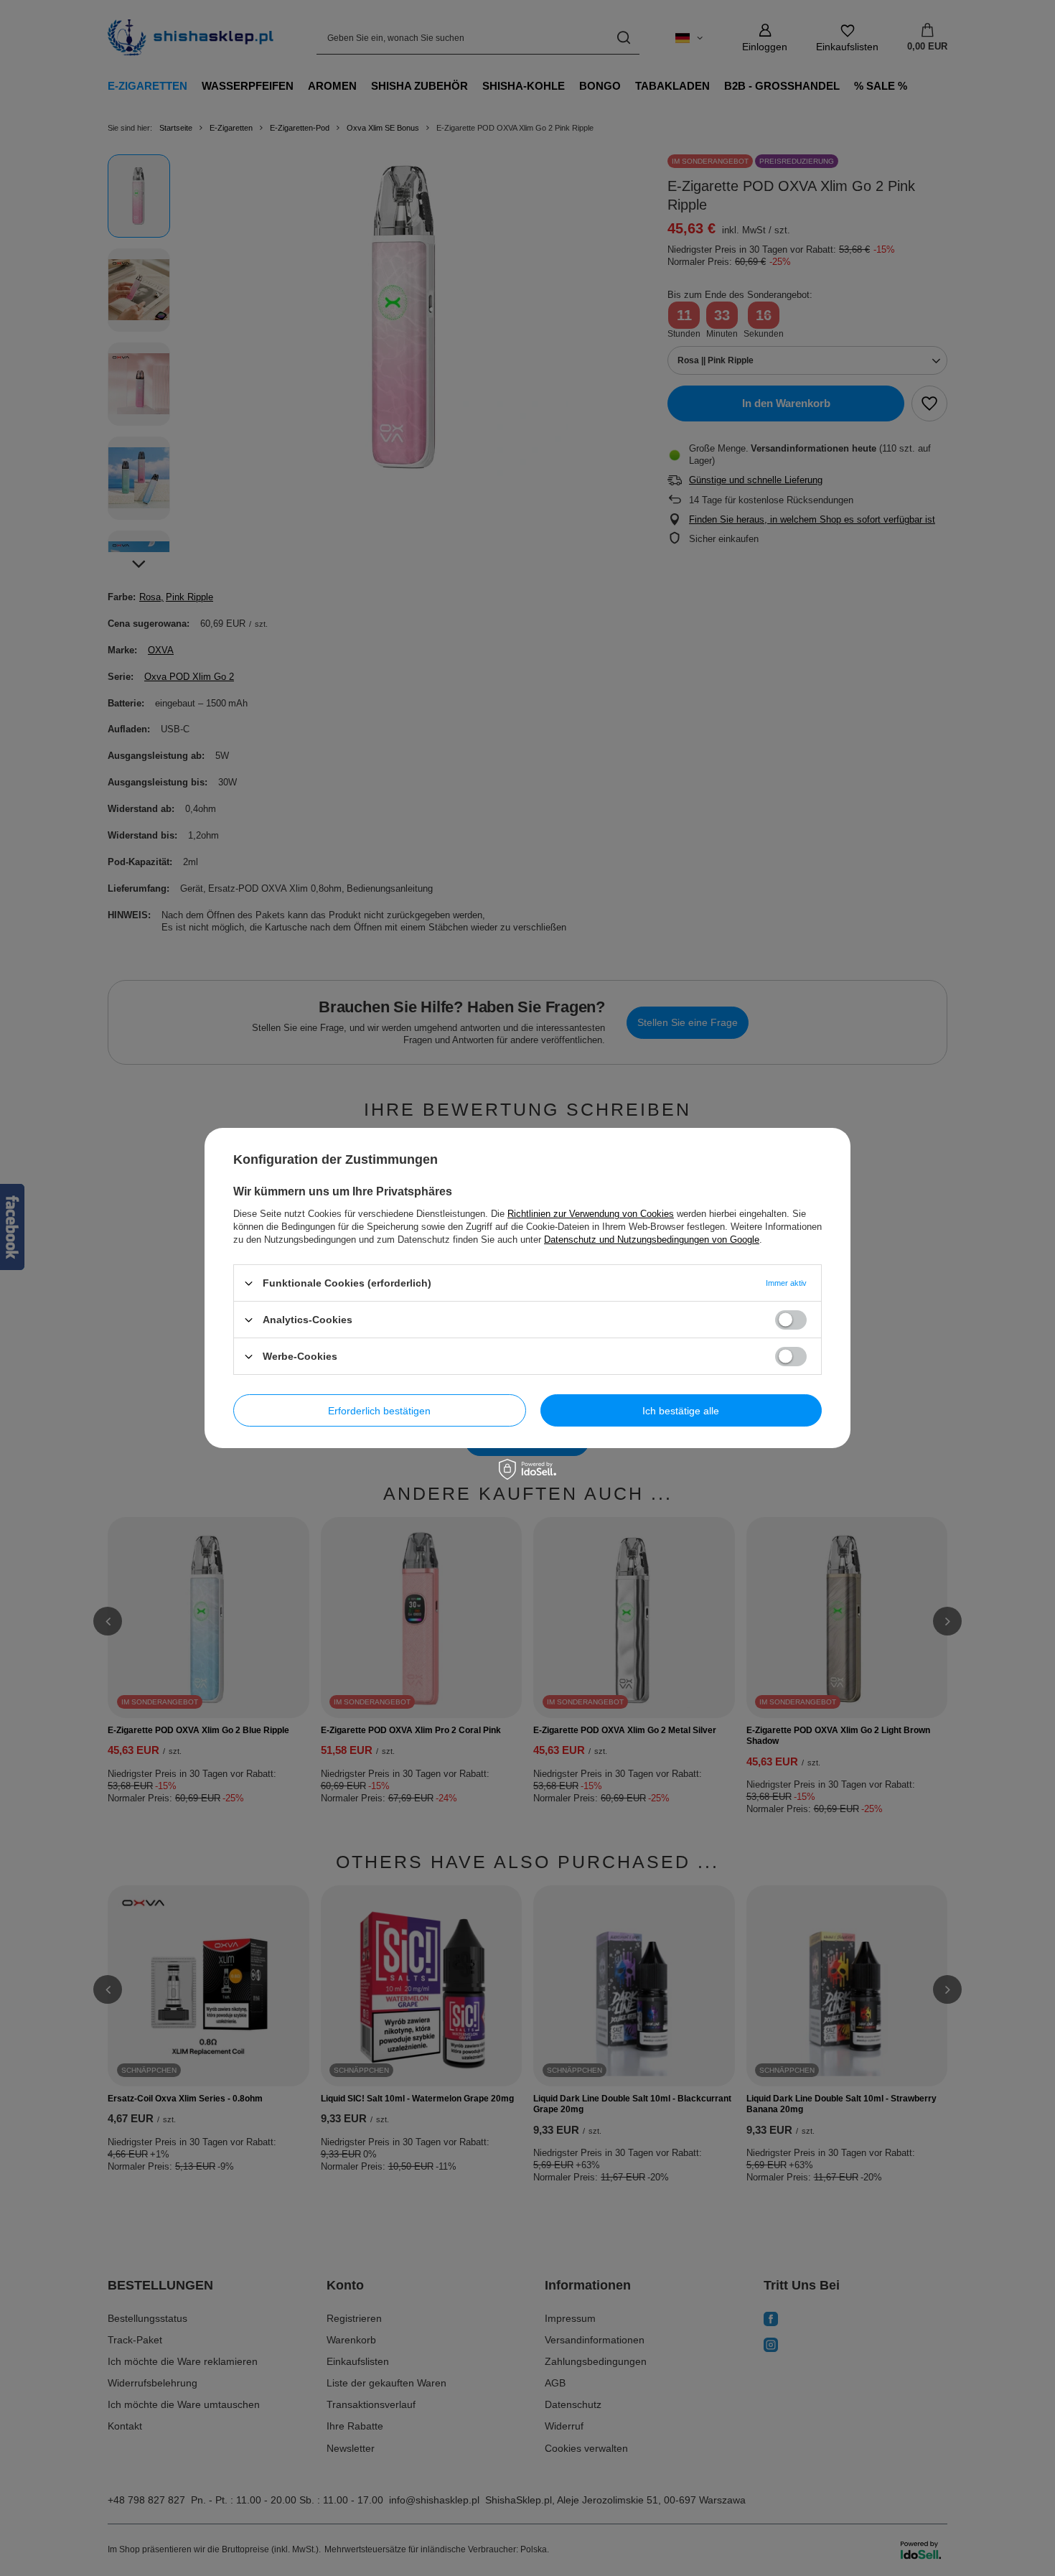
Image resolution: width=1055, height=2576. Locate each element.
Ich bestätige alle (681, 1410)
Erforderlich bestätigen (379, 1410)
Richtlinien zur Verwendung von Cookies (591, 1214)
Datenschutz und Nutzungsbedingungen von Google (652, 1240)
